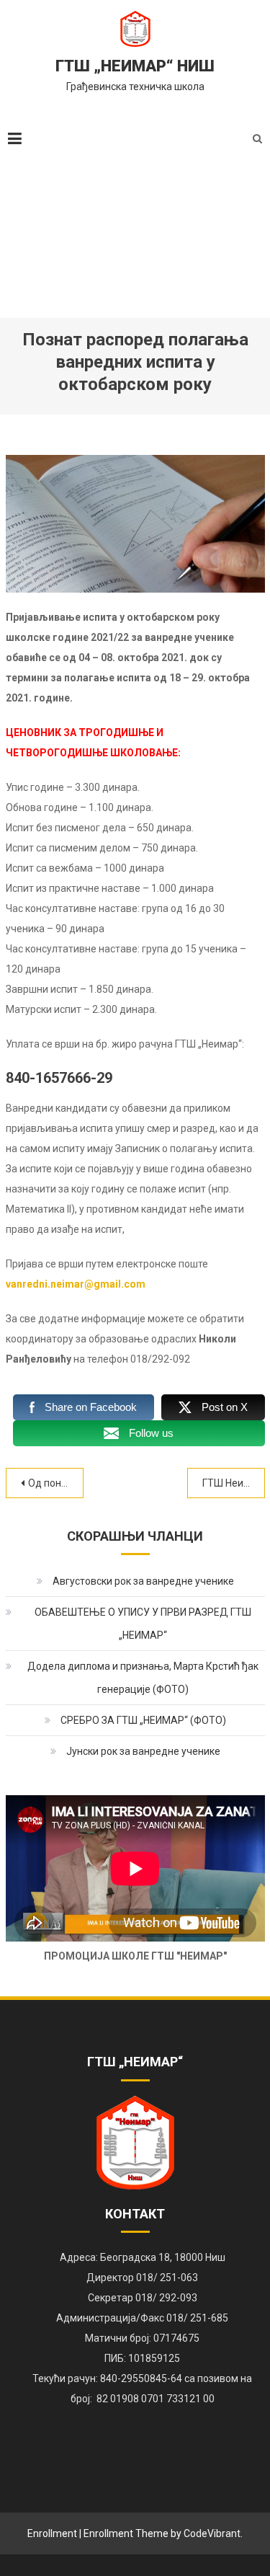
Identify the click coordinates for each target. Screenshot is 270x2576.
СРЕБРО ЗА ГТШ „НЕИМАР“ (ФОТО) (143, 1720)
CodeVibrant (212, 2533)
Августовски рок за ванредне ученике (143, 1581)
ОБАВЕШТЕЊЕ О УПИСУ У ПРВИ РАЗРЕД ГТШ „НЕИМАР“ (143, 1624)
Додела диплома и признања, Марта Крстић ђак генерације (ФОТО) (143, 1678)
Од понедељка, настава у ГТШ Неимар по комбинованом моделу (56, 1483)
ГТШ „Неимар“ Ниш (135, 66)
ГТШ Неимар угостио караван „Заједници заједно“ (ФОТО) (234, 1483)
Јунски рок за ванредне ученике (143, 1751)
